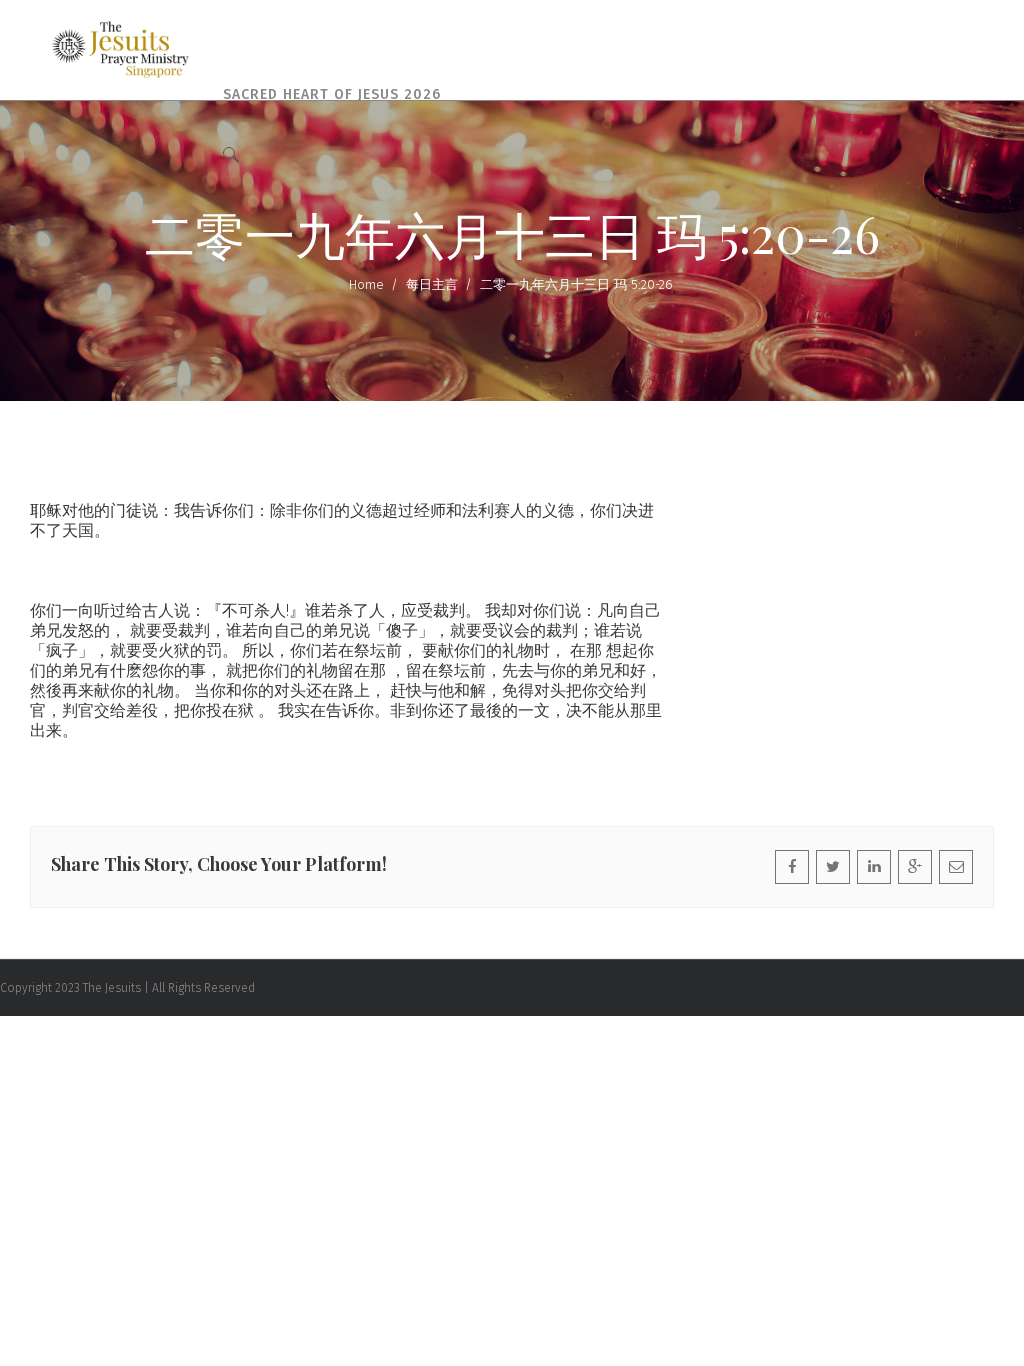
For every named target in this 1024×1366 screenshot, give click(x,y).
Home (366, 284)
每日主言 (432, 284)
